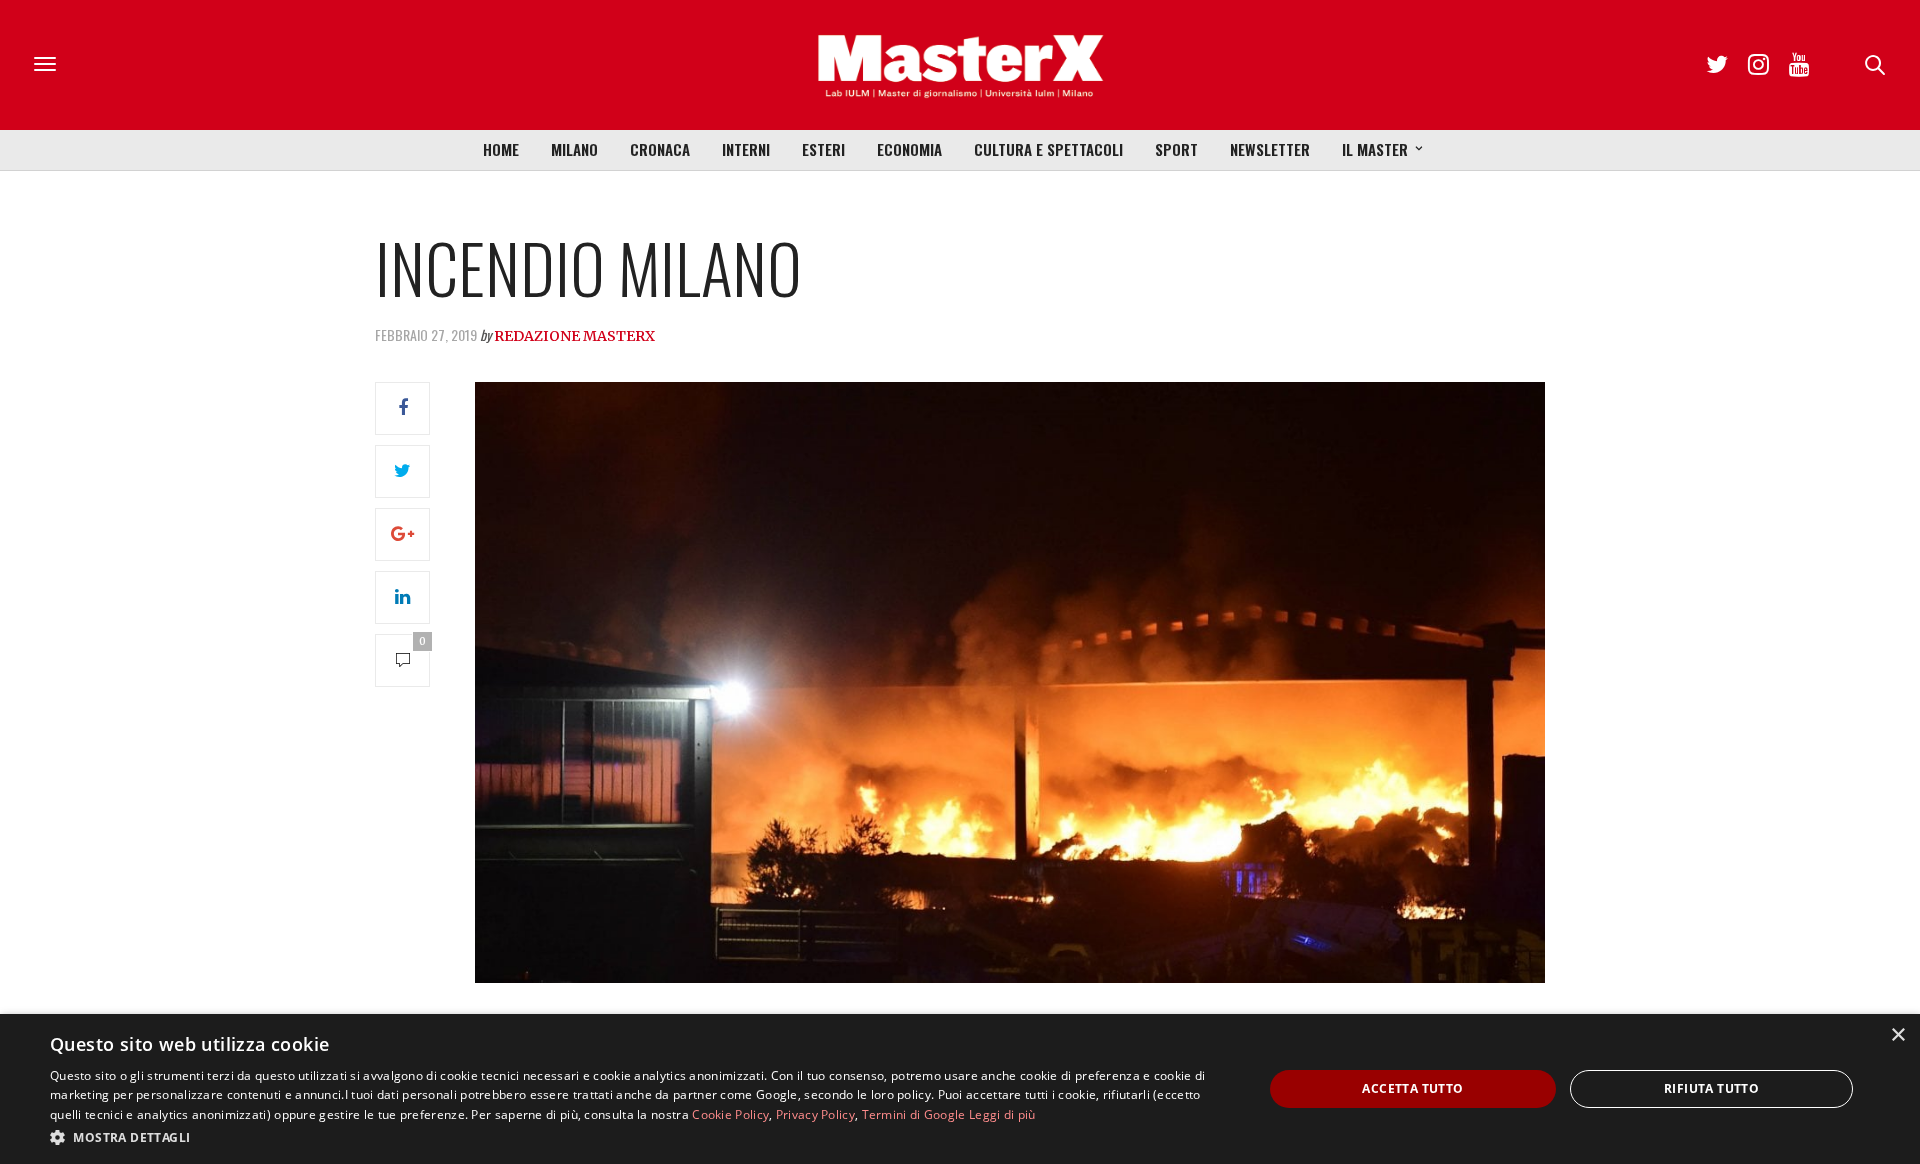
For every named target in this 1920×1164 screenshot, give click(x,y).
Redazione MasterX (574, 336)
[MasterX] (960, 65)
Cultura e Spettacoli (1048, 149)
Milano (574, 149)
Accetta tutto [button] (1412, 1088)
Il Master (1375, 149)
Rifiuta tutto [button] (1711, 1088)
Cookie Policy (730, 1114)
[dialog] (960, 1089)
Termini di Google (914, 1114)
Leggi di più (1002, 1114)
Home (501, 149)
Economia (909, 149)
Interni (746, 149)
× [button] (1897, 1035)
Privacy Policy (815, 1114)
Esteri (823, 149)
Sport (1176, 149)
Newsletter (1270, 149)
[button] (638, 1137)
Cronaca (660, 149)
